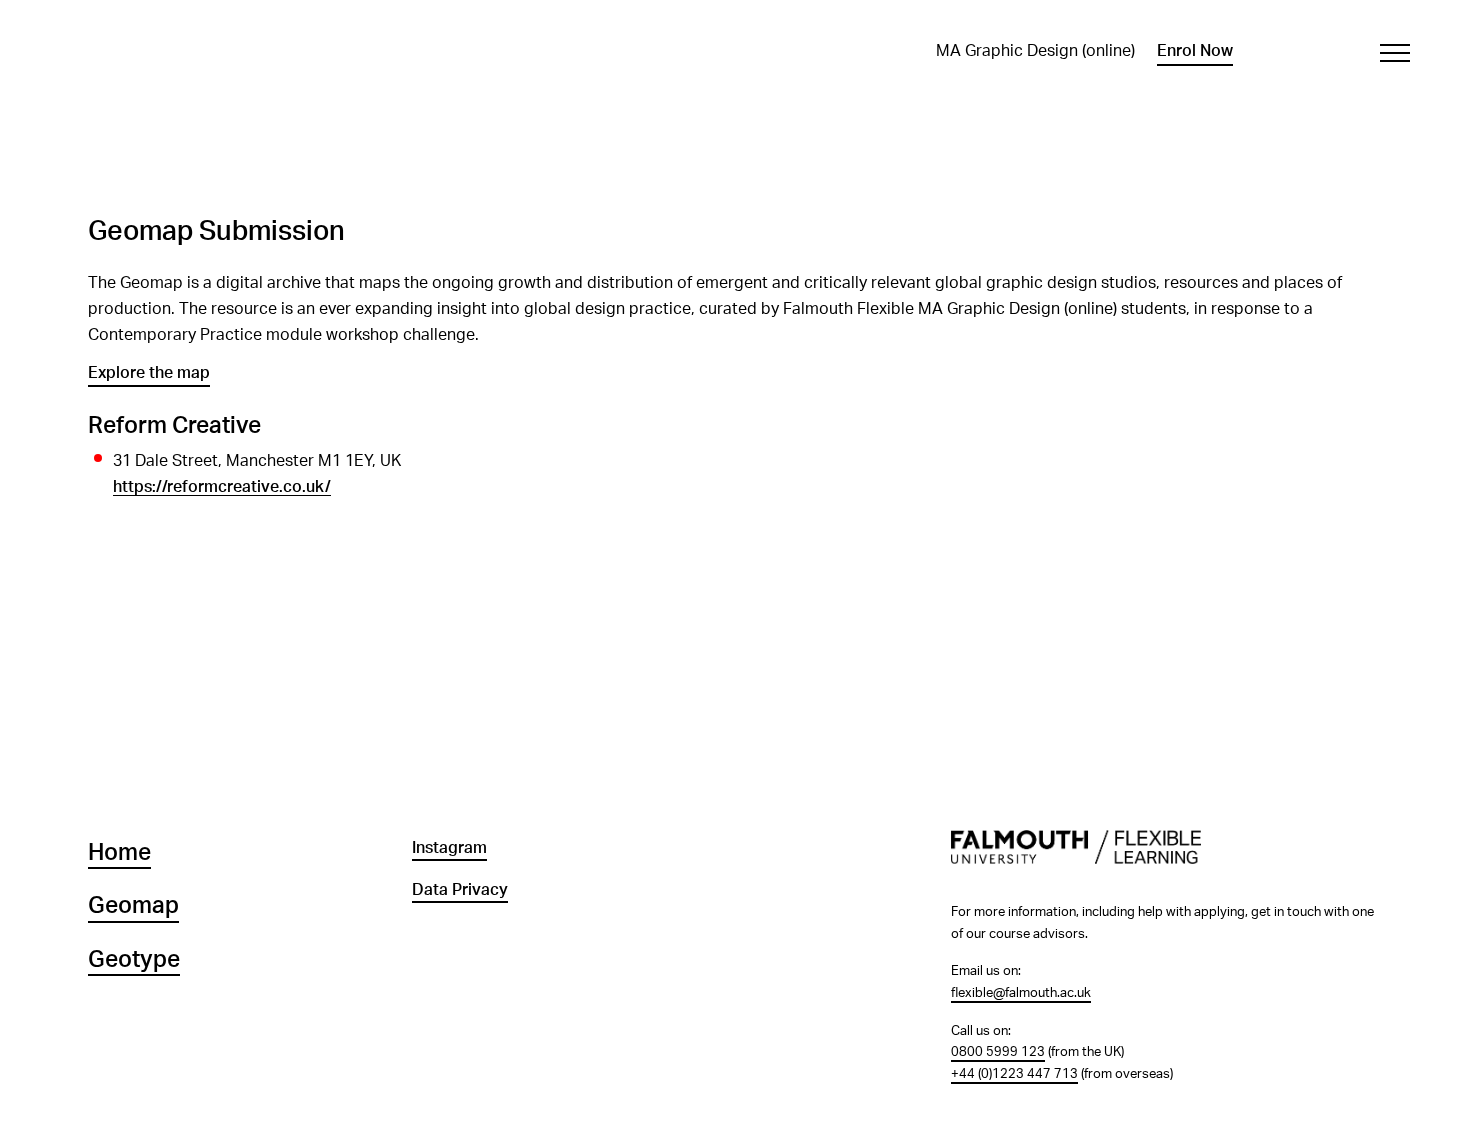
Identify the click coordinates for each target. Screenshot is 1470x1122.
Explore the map (149, 373)
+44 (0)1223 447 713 (1014, 1074)
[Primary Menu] (1394, 53)
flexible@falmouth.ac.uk (1021, 993)
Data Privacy (460, 890)
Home (119, 853)
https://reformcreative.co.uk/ (222, 487)
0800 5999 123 (998, 1052)
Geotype (134, 960)
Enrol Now (1195, 51)
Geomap (133, 906)
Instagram (449, 848)
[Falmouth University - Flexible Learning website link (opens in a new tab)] (1166, 858)
